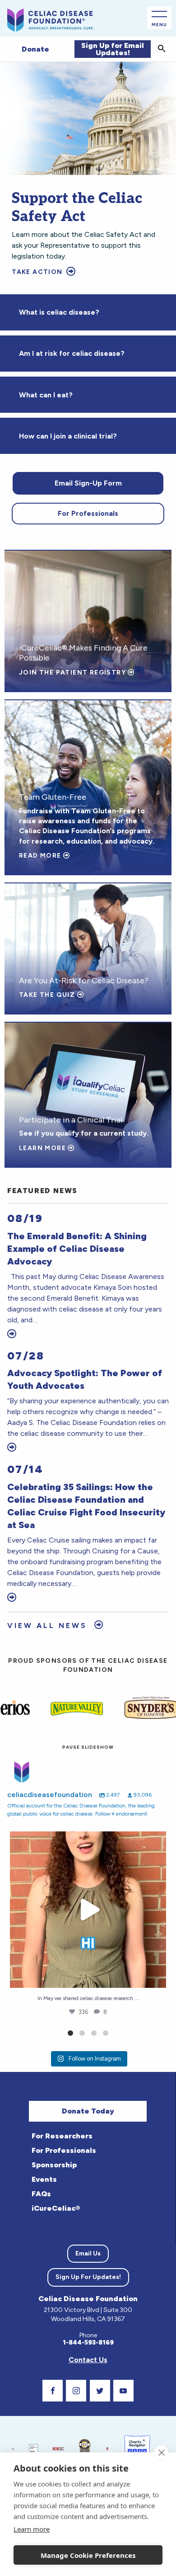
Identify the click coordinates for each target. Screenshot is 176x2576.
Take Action (38, 272)
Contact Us (88, 2360)
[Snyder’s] (124, 1708)
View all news (49, 1625)
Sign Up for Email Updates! (113, 49)
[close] (161, 2453)
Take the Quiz (48, 995)
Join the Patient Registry (73, 672)
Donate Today (88, 2111)
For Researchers (62, 2136)
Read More (41, 856)
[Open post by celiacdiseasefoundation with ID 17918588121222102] (88, 1910)
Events (44, 2179)
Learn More (43, 1148)
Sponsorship (54, 2165)
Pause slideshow (88, 1747)
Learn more (32, 2529)
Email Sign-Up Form (88, 483)
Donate (35, 49)
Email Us (88, 2253)
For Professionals (88, 513)
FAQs (41, 2194)
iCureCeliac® (56, 2208)
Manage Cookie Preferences (88, 2555)
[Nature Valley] (50, 1708)
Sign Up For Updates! (88, 2277)
